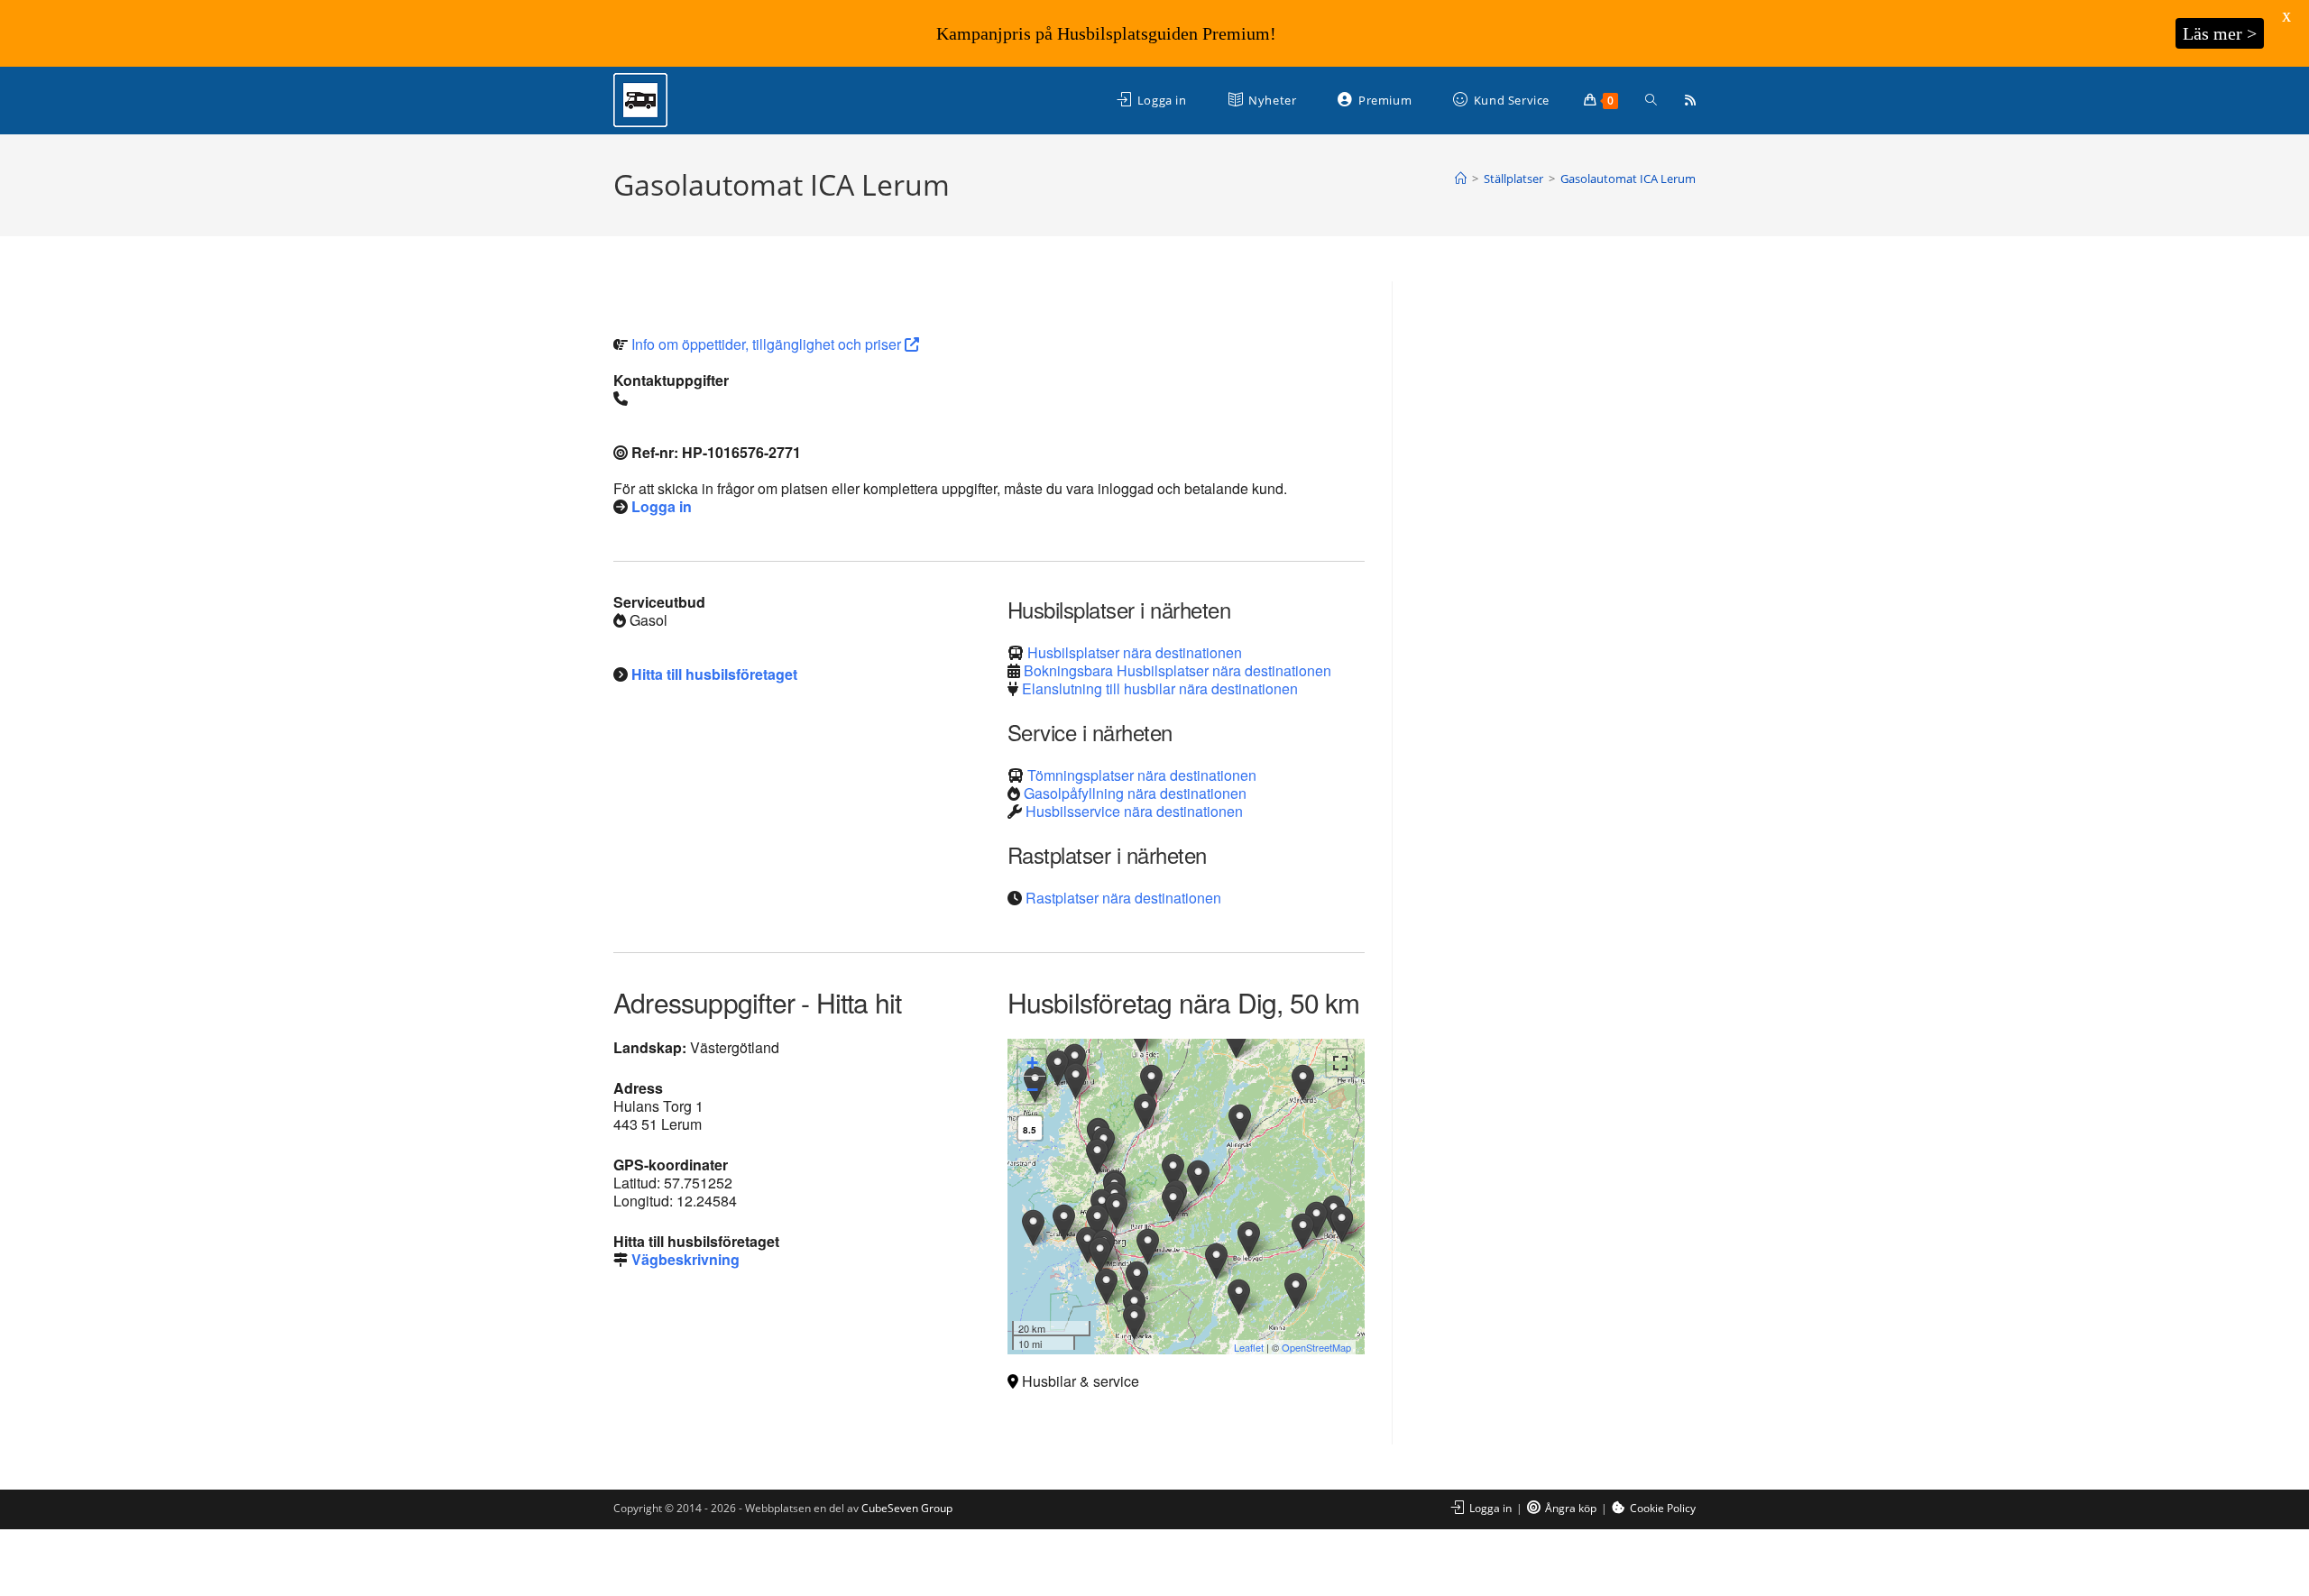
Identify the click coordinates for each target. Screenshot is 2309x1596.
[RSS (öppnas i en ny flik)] (1690, 100)
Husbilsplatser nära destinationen (1135, 652)
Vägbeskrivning (685, 1259)
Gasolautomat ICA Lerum (1628, 179)
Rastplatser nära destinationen (1123, 898)
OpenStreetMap (1316, 1347)
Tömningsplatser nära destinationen (1142, 775)
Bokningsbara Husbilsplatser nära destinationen (1177, 670)
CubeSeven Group (907, 1508)
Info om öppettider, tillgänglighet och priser (768, 344)
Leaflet (1249, 1347)
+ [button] (1032, 1063)
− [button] (1032, 1090)
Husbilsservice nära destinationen (1134, 811)
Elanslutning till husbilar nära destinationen (1160, 688)
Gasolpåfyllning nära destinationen (1135, 793)
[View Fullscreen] (1340, 1063)
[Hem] (1461, 179)
